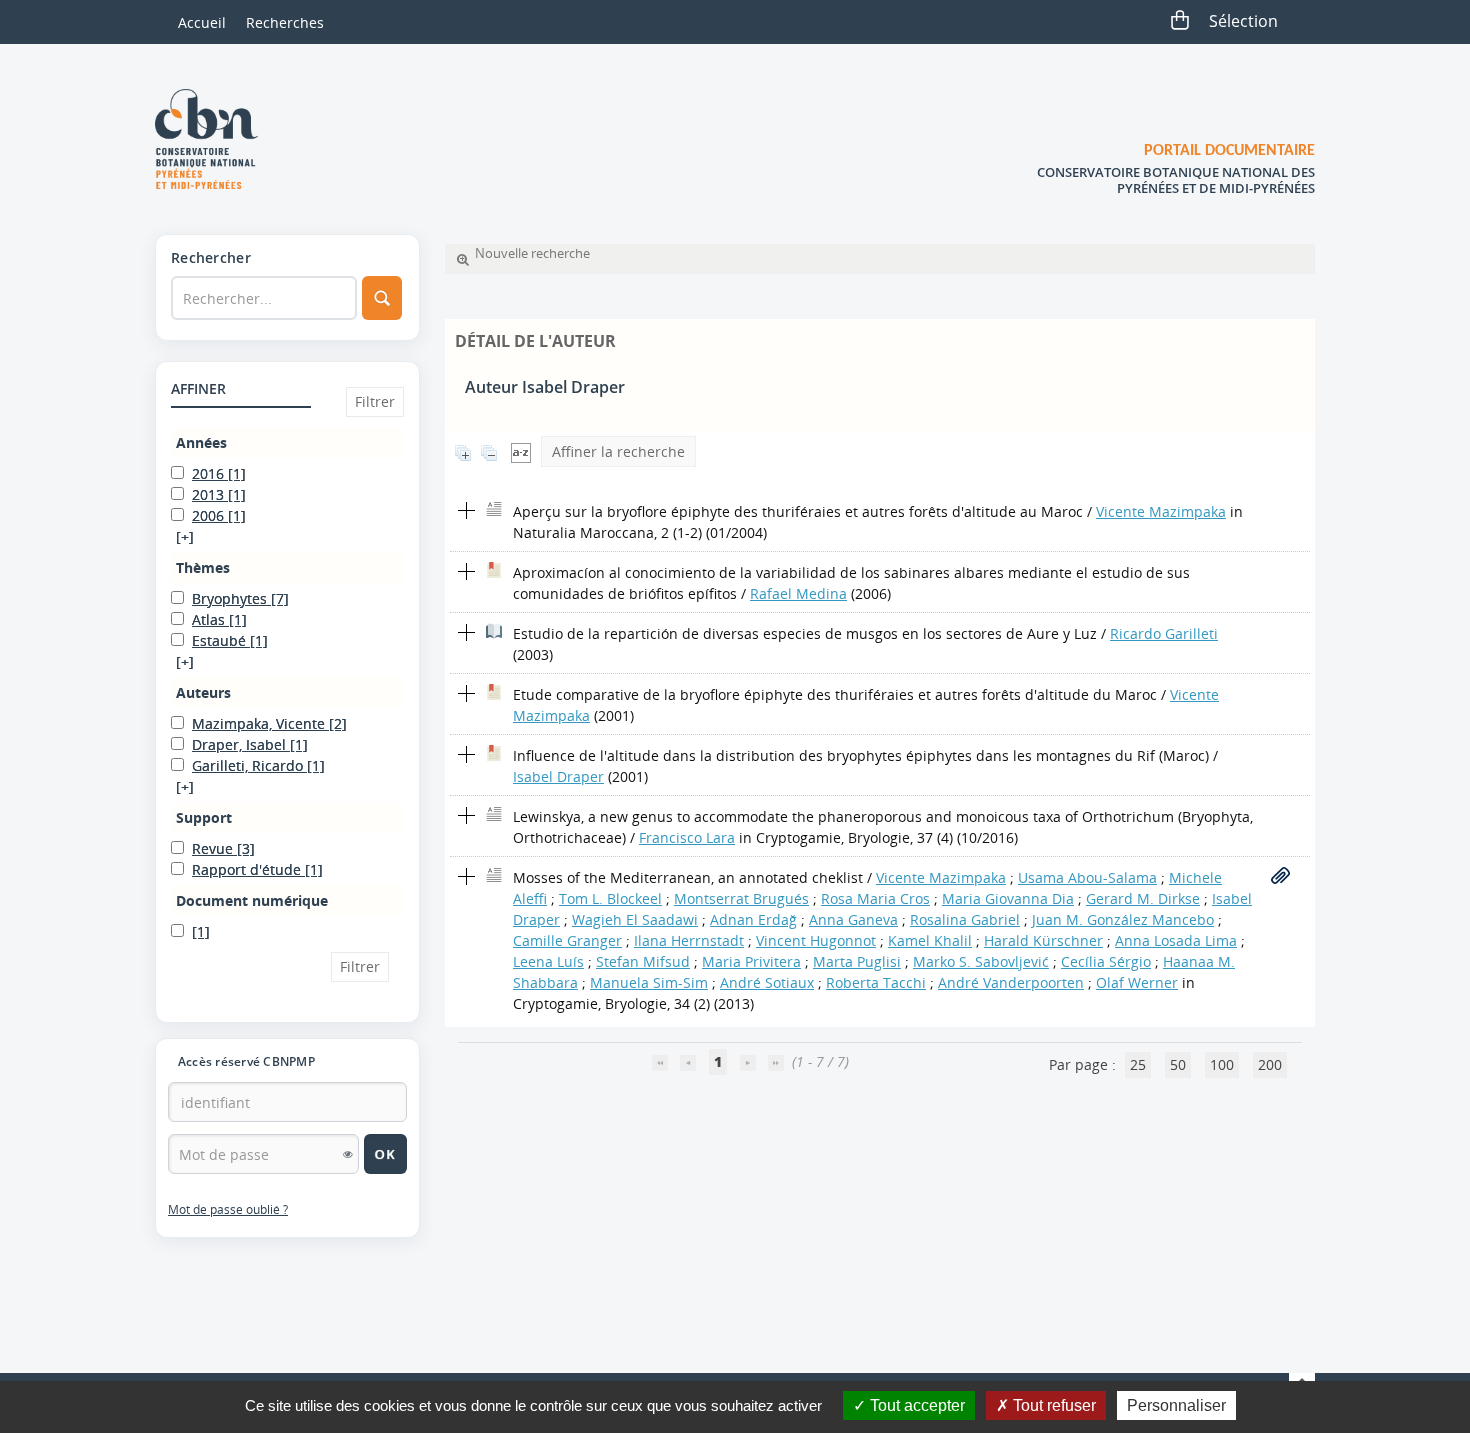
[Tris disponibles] (521, 451)
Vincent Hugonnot (816, 940)
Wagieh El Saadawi (635, 919)
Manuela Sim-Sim (649, 982)
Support (204, 817)
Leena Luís (548, 961)
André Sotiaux (767, 982)
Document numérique (252, 900)
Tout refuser (1052, 1405)
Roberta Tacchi (876, 982)
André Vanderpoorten (1011, 982)
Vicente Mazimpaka (1161, 511)
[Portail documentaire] (214, 139)
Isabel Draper (558, 776)
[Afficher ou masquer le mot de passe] (348, 1154)
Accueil (202, 22)
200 (1270, 1064)
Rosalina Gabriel (965, 919)
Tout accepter (915, 1405)
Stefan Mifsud (643, 961)
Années (201, 442)
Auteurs (203, 692)
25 (1138, 1064)
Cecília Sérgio (1106, 961)
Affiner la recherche (618, 451)
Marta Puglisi (857, 961)
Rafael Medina (798, 593)
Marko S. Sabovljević (981, 961)
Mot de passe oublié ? (228, 1209)
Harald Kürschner (1043, 940)
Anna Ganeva (853, 919)
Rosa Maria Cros (875, 898)
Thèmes (203, 567)
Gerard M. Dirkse (1143, 898)
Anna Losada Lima (1176, 940)
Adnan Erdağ (753, 919)
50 (1178, 1064)
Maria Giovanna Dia (1008, 898)
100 (1222, 1064)
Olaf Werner (1137, 982)
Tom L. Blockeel (610, 898)
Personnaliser (1176, 1405)
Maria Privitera (751, 961)
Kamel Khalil (930, 940)
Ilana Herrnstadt (689, 940)
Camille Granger (567, 940)
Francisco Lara (687, 837)
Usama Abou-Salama (1087, 877)
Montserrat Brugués (741, 898)
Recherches (285, 22)
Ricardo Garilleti (1164, 633)
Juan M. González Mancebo (1123, 919)
